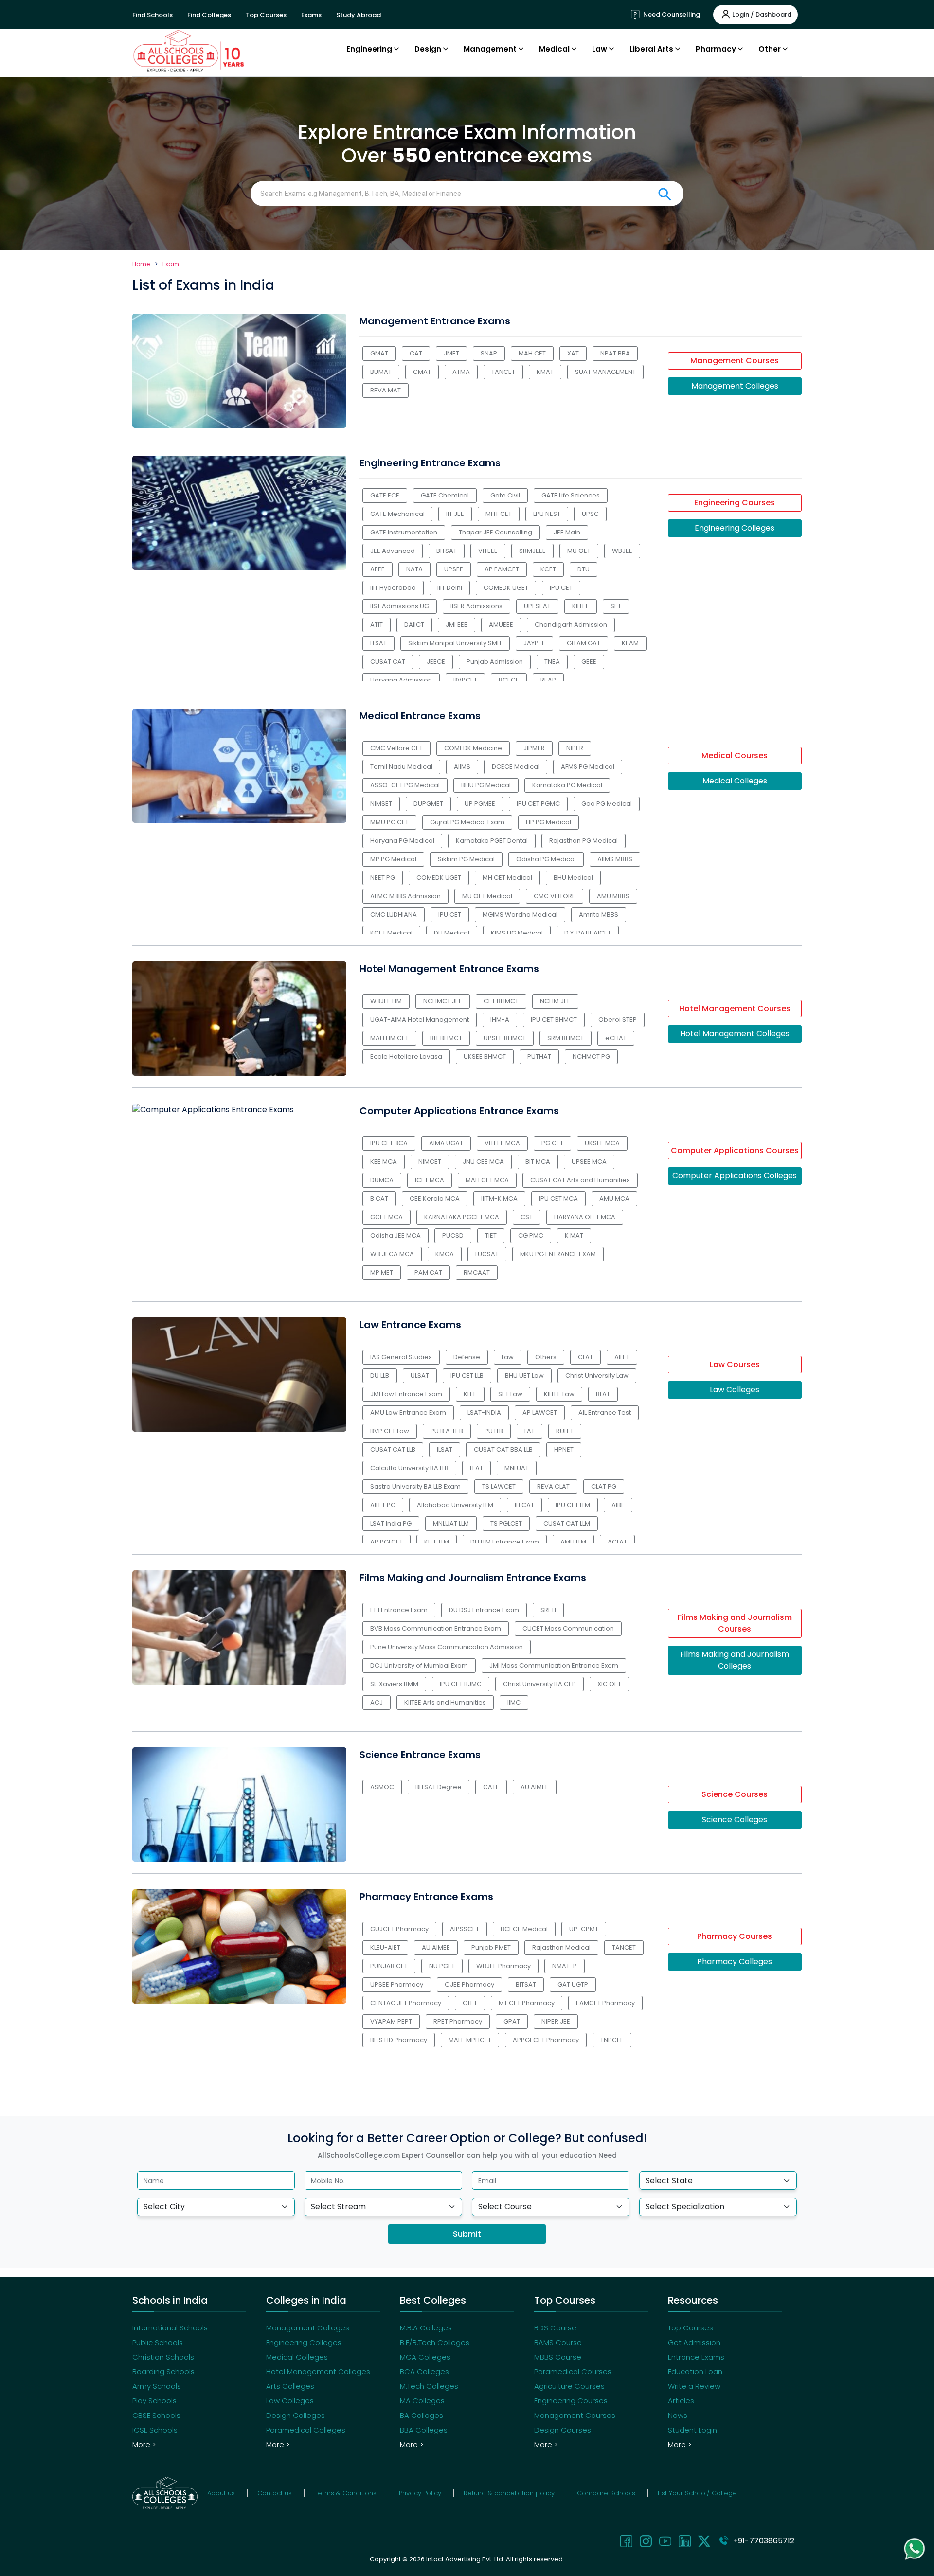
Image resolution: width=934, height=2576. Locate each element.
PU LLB (494, 1431)
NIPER (575, 748)
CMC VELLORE (555, 896)
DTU (584, 569)
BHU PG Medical (486, 785)
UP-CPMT (584, 1929)
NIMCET (430, 1162)
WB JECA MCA (392, 1254)
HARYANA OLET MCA (585, 1217)
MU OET (579, 551)
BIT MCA (538, 1162)
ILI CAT (524, 1505)
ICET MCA (430, 1180)
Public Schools (158, 2342)
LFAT (476, 1468)
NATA (414, 569)
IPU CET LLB (467, 1376)
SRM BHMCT (566, 1038)
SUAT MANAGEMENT (605, 372)
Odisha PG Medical (546, 859)
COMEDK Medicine (473, 748)
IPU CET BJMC (461, 1684)
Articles (681, 2401)
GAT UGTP (573, 1984)
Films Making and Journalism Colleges (735, 1660)
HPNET (564, 1449)
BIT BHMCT (446, 1038)
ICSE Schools (155, 2430)
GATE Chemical (445, 495)
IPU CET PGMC (538, 804)
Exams (311, 15)
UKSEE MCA (602, 1143)
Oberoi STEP (618, 1020)
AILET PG (383, 1505)
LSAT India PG (391, 1523)
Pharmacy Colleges (735, 1962)
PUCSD (453, 1235)
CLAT (585, 1357)
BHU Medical (573, 878)
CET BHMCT (501, 1001)
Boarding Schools (163, 2372)
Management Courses (735, 361)
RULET (565, 1431)
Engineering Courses (735, 503)
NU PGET (442, 1966)
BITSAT (447, 551)
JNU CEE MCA (483, 1162)
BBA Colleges (424, 2430)
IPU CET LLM (573, 1505)
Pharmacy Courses (735, 1936)
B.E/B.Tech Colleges (435, 2342)
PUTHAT (539, 1057)
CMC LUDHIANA (394, 915)
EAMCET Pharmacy (605, 2003)
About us (221, 2493)
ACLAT (617, 1542)
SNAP (489, 353)
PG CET (552, 1143)
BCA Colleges (424, 2372)
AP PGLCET (386, 1542)
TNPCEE (612, 2040)
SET (616, 606)
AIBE (618, 1505)
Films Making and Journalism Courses (735, 1623)
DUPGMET (428, 804)
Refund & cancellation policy (509, 2493)
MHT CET (499, 514)
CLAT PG (604, 1486)
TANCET (503, 372)
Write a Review (694, 2386)
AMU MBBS (613, 896)
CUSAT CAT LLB (393, 1449)
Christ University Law (597, 1376)
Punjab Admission (495, 662)
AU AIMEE (535, 1787)
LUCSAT (487, 1254)
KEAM (630, 643)
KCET (548, 569)
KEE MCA (384, 1162)
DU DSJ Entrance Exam (484, 1610)
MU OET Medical (487, 896)
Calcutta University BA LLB (409, 1468)
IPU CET (561, 588)
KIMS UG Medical (517, 933)
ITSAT (378, 643)
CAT (416, 353)
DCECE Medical (516, 767)
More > (144, 2444)
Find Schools (153, 15)
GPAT (512, 2021)
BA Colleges (422, 2415)
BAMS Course (558, 2342)
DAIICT (414, 625)
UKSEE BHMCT (485, 1057)
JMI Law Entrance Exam (406, 1394)
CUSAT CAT (388, 662)
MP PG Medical (393, 859)
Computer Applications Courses (735, 1150)
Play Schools (154, 2401)
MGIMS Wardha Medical (520, 915)
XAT (573, 353)
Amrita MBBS (599, 915)
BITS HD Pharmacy (399, 2040)
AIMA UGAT (446, 1143)
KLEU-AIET (385, 1947)
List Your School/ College (697, 2493)
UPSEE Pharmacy (397, 1984)
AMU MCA (614, 1199)
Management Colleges (735, 386)
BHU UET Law (524, 1376)
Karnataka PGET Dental (492, 841)
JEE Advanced (393, 551)
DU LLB (380, 1376)
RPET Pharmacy (458, 2021)
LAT (530, 1431)
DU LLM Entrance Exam (505, 1542)
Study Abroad (359, 15)
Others (546, 1357)
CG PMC (531, 1235)
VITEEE (488, 551)
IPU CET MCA (558, 1199)
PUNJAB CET (389, 1966)
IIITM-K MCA (499, 1199)
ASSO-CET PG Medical (405, 785)
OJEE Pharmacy (469, 1984)
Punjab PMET (491, 1947)
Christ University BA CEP (539, 1684)
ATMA (461, 372)
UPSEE (454, 569)
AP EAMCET (502, 569)
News (678, 2415)
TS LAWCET (499, 1486)
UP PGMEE (480, 804)
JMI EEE (457, 625)
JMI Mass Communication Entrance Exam (554, 1665)
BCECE (509, 680)
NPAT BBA (615, 353)
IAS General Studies (401, 1357)
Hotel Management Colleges (735, 1034)
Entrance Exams (696, 2357)
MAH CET (532, 353)
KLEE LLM (437, 1542)
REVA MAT (386, 390)
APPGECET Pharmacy (546, 2040)
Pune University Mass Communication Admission (447, 1647)
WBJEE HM (386, 1001)
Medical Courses (735, 755)
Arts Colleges (290, 2386)
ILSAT (445, 1449)
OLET (470, 2003)
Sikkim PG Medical (466, 859)
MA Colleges (422, 2401)
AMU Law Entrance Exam (408, 1412)
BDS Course (555, 2328)
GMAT (379, 353)
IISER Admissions (476, 606)
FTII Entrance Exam (399, 1610)
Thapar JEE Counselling (495, 532)
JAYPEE (534, 643)
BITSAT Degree (439, 1787)
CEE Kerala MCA (435, 1199)
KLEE (470, 1394)
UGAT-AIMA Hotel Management (420, 1020)
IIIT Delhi (450, 588)
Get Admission (694, 2342)
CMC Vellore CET (396, 748)
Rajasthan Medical (561, 1947)
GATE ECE (385, 495)
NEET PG (383, 878)
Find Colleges (209, 15)
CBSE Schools (156, 2415)
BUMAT (381, 372)
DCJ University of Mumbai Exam (419, 1665)
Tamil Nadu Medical (401, 767)
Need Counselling (671, 14)
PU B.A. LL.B (447, 1431)
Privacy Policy (420, 2493)
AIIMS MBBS (615, 859)
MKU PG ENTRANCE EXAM (558, 1254)
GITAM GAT (584, 643)
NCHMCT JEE (443, 1001)
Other (770, 49)
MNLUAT (517, 1468)
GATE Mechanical (397, 514)
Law (508, 1357)
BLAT (603, 1394)
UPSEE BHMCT (505, 1038)
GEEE (589, 662)
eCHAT (616, 1038)
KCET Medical (391, 933)
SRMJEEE (532, 551)
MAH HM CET (389, 1038)
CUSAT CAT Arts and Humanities (580, 1180)
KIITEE (581, 606)
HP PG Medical (548, 822)
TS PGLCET (506, 1523)
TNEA (552, 662)
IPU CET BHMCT (554, 1020)
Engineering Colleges (735, 528)
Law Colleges (735, 1390)
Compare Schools (606, 2493)
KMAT (545, 372)
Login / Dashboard (762, 14)
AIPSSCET (465, 1929)
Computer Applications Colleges (735, 1176)
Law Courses (735, 1364)
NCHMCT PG (591, 1057)
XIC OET (609, 1684)
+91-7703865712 (762, 2541)
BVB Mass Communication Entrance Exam (436, 1628)
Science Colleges (735, 1820)
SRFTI (548, 1610)
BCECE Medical (524, 1929)
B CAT (379, 1199)
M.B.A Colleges (426, 2328)
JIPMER (534, 748)
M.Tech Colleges (429, 2386)
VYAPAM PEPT (391, 2021)
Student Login (692, 2430)
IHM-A (500, 1020)
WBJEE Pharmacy (503, 1966)
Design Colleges (296, 2415)
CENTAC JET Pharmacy (406, 2003)
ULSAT (420, 1376)
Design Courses (563, 2430)
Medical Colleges (735, 781)
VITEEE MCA (502, 1143)
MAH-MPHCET (470, 2040)
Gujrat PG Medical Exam (467, 822)
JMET (451, 353)
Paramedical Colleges (306, 2430)
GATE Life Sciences (571, 495)
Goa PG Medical (607, 804)
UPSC (590, 514)
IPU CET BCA (389, 1143)
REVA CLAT (553, 1486)
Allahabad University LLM (455, 1505)
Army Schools (157, 2386)
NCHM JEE (555, 1001)
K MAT (574, 1235)
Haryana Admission (401, 680)
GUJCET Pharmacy (399, 1929)
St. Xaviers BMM (394, 1684)
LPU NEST (547, 514)
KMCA (445, 1254)
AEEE (377, 569)
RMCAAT (477, 1272)
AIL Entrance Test (605, 1412)
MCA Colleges (425, 2357)
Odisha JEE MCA (395, 1235)
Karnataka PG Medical (567, 785)
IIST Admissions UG (400, 606)
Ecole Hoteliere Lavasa (406, 1057)
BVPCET (465, 680)
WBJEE (622, 551)
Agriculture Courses (569, 2386)
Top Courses (266, 15)
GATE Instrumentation (404, 532)
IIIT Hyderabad (393, 588)
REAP (548, 680)
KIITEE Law (559, 1394)
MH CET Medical (507, 878)
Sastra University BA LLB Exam (415, 1486)
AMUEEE (501, 625)
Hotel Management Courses (735, 1008)
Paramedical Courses (573, 2372)
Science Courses (735, 1794)
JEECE (436, 662)
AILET (622, 1357)
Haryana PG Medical (402, 841)
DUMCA (382, 1180)
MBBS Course (558, 2357)
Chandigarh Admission (571, 625)
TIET (491, 1235)
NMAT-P (565, 1966)
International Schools (170, 2328)
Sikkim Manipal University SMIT (455, 643)
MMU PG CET (389, 822)
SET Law (510, 1394)
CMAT (422, 372)
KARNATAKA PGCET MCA (462, 1217)
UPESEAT (537, 606)
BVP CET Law (390, 1431)
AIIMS (462, 767)
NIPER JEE (556, 2021)
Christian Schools (163, 2357)
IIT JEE (455, 514)
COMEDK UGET (506, 588)
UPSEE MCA (589, 1162)
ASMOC (382, 1787)
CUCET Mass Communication (568, 1628)
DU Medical (452, 933)
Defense (467, 1357)
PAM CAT (428, 1272)
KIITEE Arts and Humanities (445, 1702)
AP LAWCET (540, 1412)
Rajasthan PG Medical (584, 841)
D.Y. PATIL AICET (588, 933)
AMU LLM (573, 1542)
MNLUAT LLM (451, 1523)
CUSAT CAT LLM (567, 1523)
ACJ (377, 1702)
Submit (467, 2234)
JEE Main (567, 532)
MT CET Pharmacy (527, 2003)
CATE (491, 1787)
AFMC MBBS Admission (405, 896)
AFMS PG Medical (588, 767)
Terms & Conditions (345, 2493)
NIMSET (381, 804)
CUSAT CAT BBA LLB (503, 1449)
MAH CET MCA (487, 1180)
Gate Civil (505, 495)
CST (527, 1217)
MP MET (382, 1272)
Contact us (275, 2493)
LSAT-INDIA (484, 1412)
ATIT (377, 625)
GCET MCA (386, 1217)
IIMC (514, 1702)
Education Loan (695, 2372)
